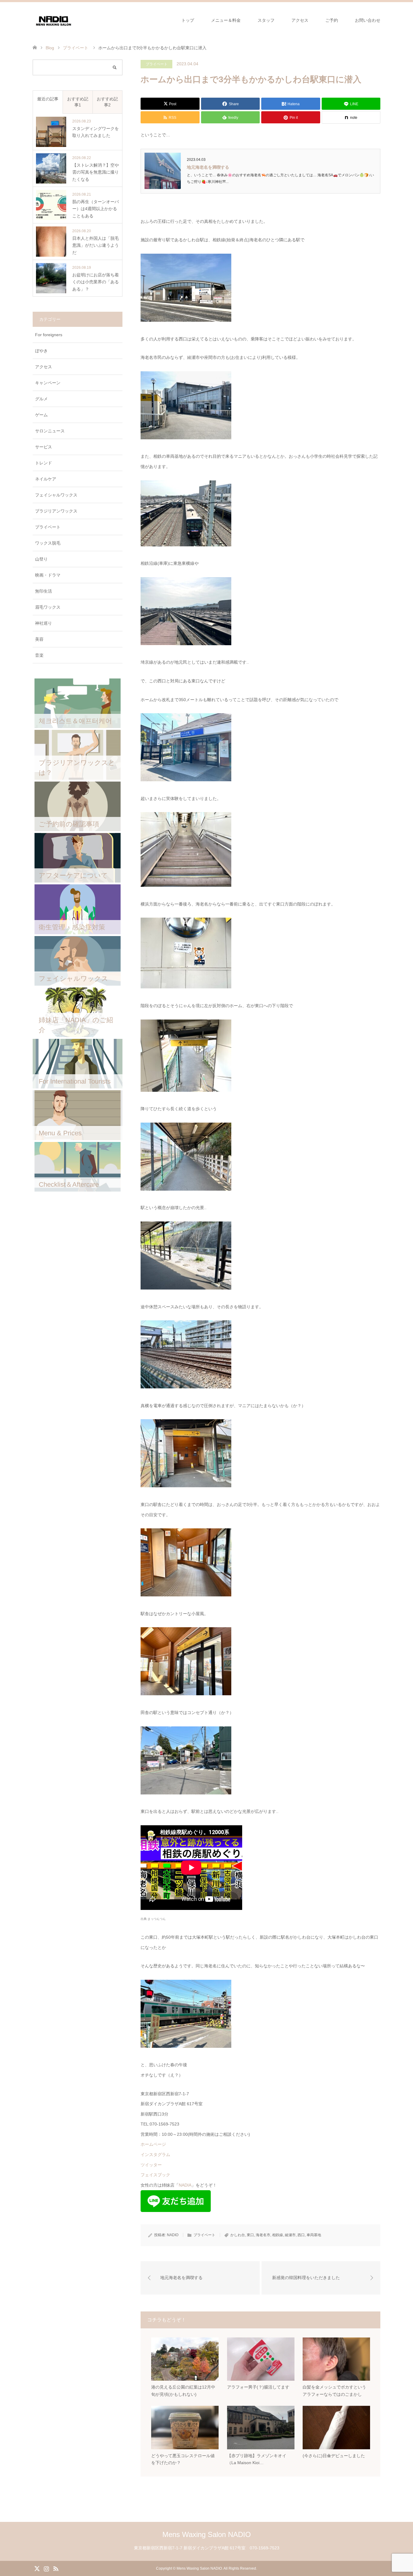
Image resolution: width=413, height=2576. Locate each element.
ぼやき (41, 351)
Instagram (46, 2568)
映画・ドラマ (48, 575)
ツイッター (151, 2165)
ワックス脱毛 (48, 543)
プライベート (157, 64)
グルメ (41, 399)
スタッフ (266, 20)
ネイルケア (46, 479)
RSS (56, 2568)
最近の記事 (48, 99)
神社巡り (44, 623)
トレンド (44, 463)
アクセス (300, 20)
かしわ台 (238, 2235)
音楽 (39, 655)
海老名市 (263, 2235)
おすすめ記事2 (107, 102)
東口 (250, 2235)
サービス (44, 447)
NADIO (173, 2235)
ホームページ (153, 2144)
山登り (41, 559)
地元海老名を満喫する (208, 167)
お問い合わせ (368, 20)
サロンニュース (50, 431)
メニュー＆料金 (226, 20)
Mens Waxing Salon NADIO (207, 2534)
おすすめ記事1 (78, 102)
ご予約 (332, 20)
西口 (301, 2235)
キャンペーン (48, 383)
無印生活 (44, 591)
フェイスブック (155, 2175)
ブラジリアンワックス (56, 511)
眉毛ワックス (48, 607)
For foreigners (49, 335)
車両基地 (314, 2235)
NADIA (185, 2185)
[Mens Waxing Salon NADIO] (54, 20)
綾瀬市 (290, 2235)
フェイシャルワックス (56, 495)
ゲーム (41, 415)
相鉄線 (278, 2235)
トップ (188, 20)
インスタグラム (155, 2155)
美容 (39, 639)
